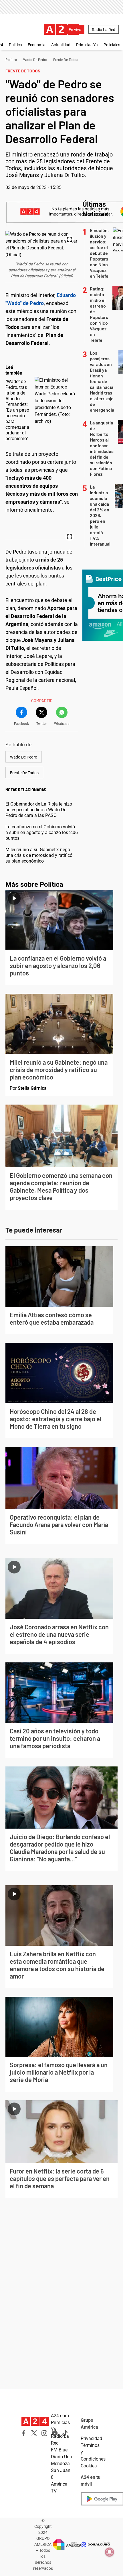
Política (15, 45)
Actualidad (61, 45)
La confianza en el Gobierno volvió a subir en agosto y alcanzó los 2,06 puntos (42, 832)
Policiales (112, 45)
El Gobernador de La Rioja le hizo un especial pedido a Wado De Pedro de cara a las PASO (39, 810)
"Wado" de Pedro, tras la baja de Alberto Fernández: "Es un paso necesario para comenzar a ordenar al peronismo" (17, 410)
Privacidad (91, 2438)
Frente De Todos (66, 60)
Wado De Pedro (35, 60)
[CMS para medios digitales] (96, 2545)
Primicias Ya (87, 45)
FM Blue (59, 2450)
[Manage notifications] (110, 2552)
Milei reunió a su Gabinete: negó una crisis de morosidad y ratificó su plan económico (39, 855)
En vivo (75, 30)
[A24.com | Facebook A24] (24, 2433)
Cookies (89, 2466)
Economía (37, 45)
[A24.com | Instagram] (44, 2433)
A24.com (60, 2416)
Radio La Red (104, 30)
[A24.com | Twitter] (34, 2433)
